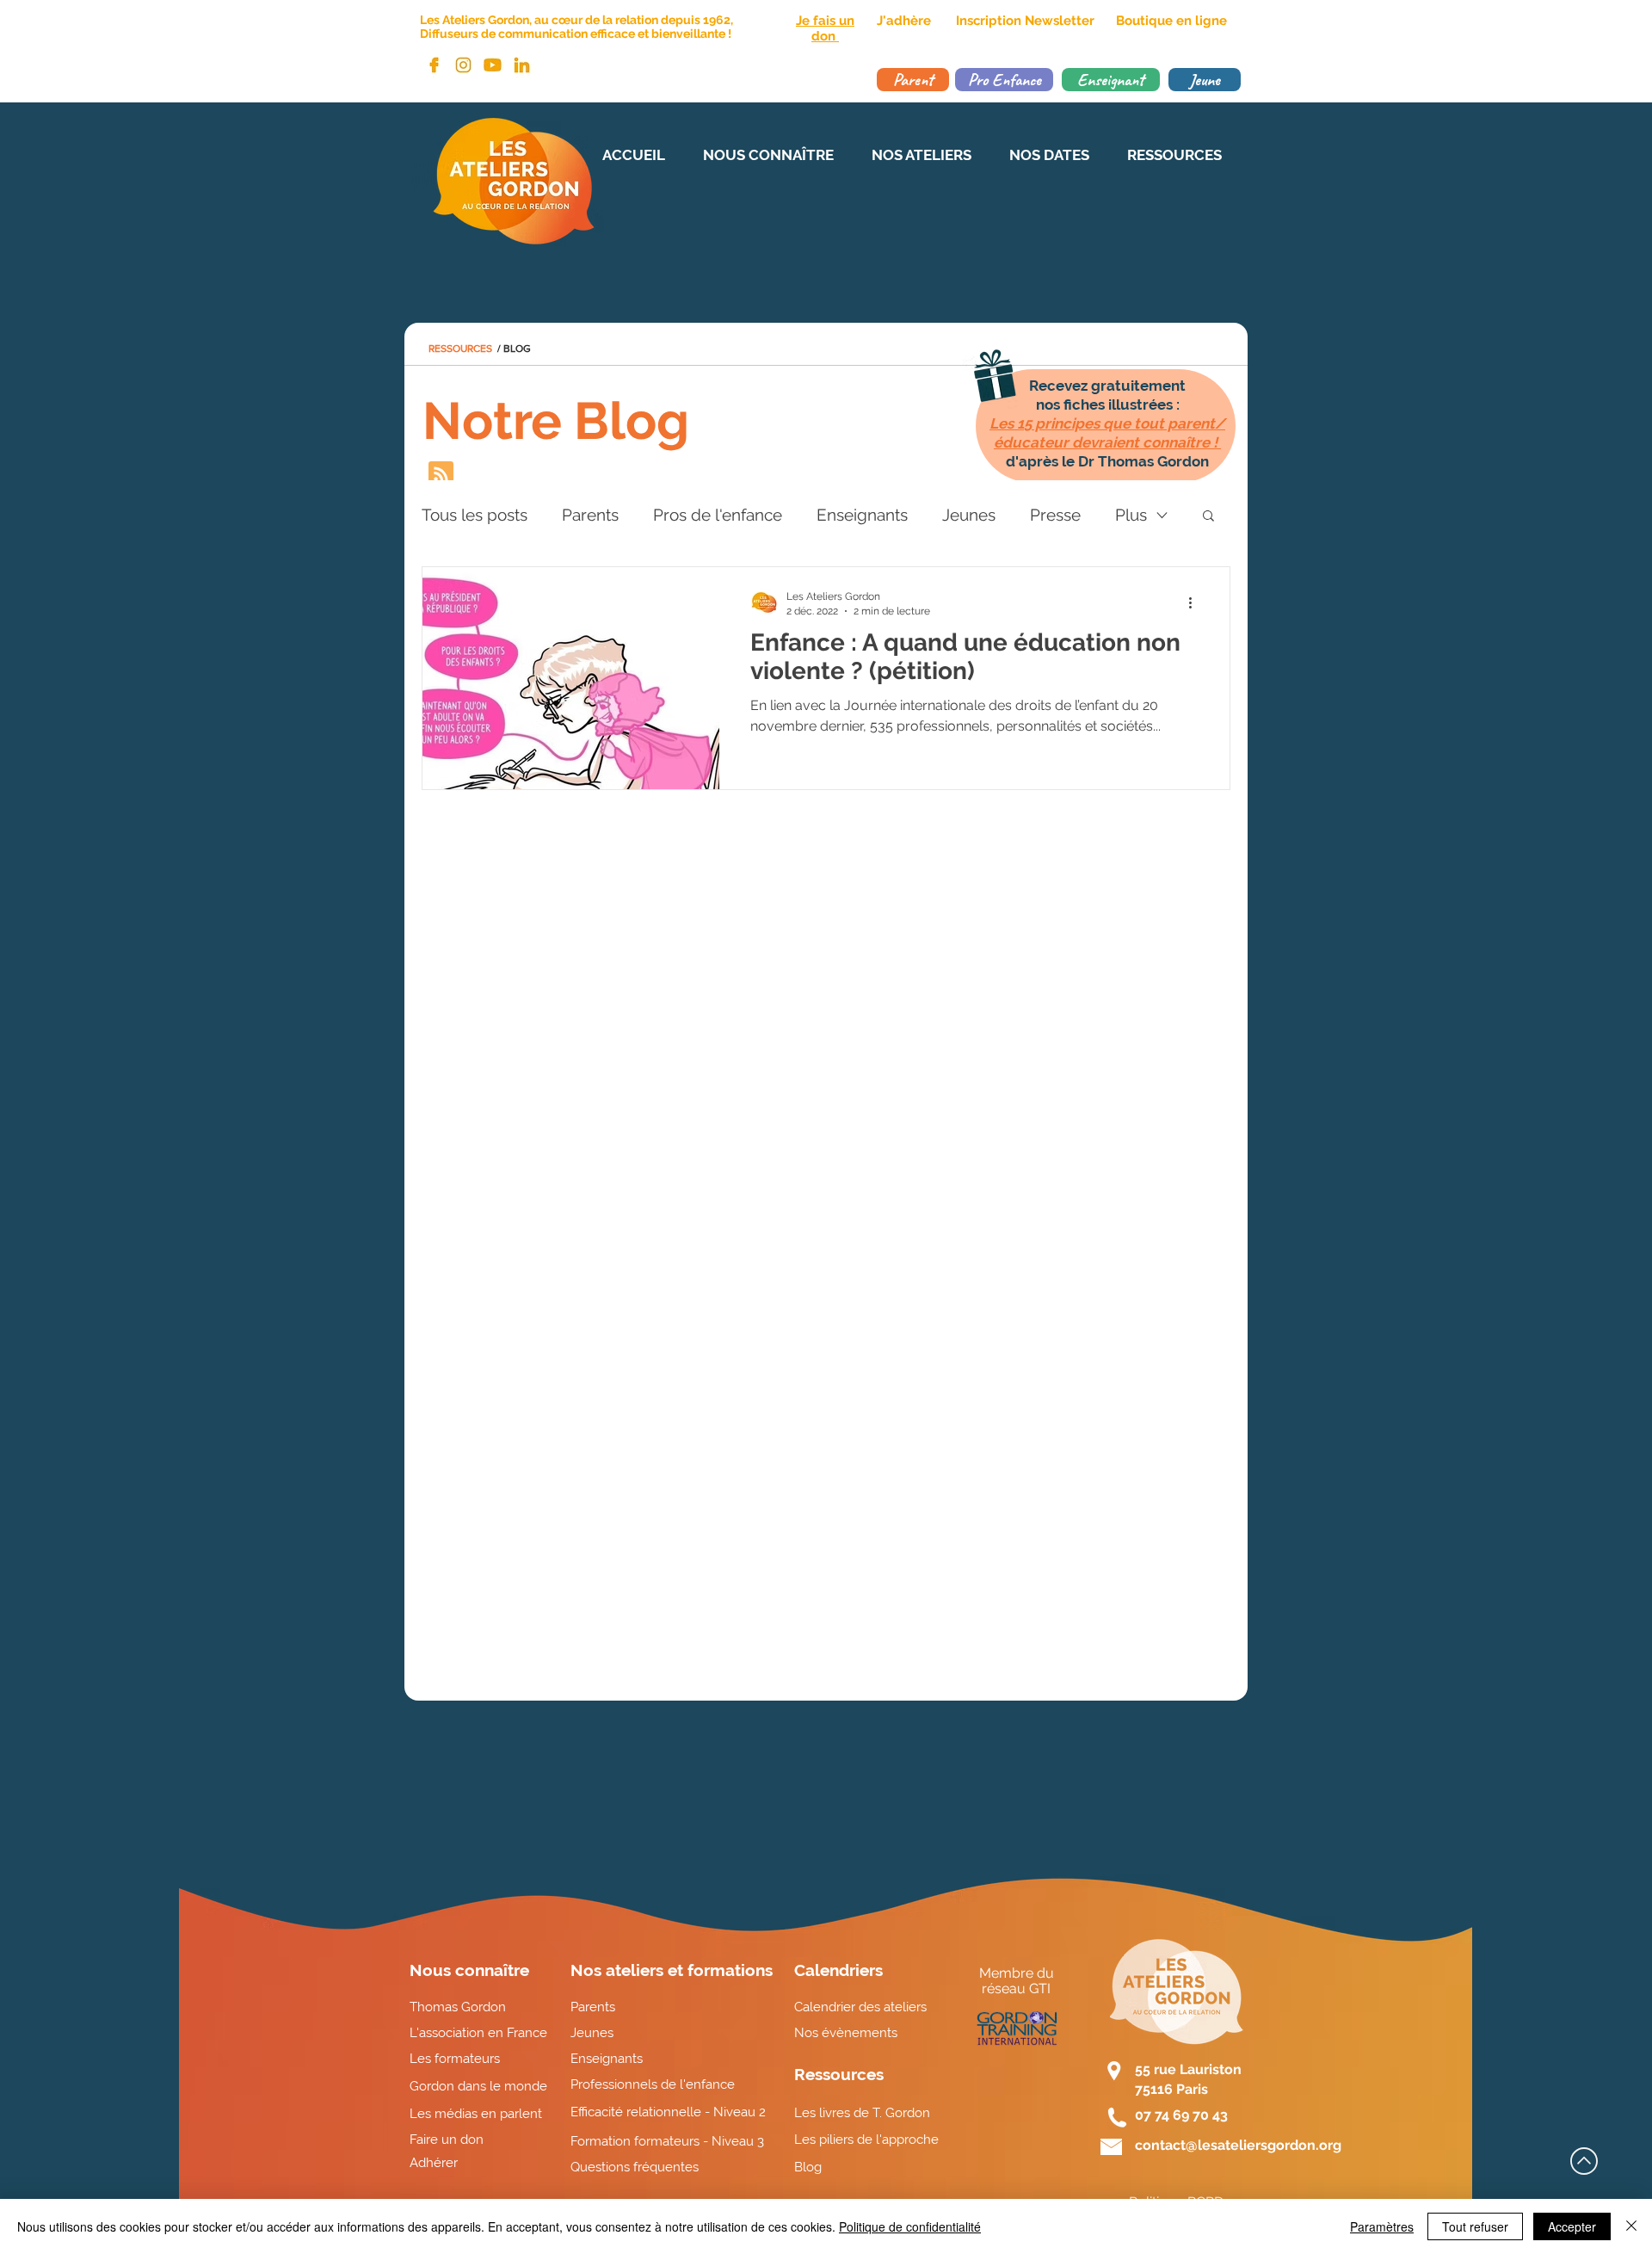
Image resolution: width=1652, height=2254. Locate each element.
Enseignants (862, 515)
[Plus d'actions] (1196, 602)
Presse (1055, 515)
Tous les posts (475, 515)
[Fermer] (1631, 2226)
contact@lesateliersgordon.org (1238, 2145)
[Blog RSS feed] (441, 475)
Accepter (1572, 2226)
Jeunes (969, 515)
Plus (1131, 515)
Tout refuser (1475, 2226)
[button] (1208, 517)
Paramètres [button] (1382, 2226)
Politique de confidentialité (910, 2226)
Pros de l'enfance (718, 515)
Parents (590, 515)
